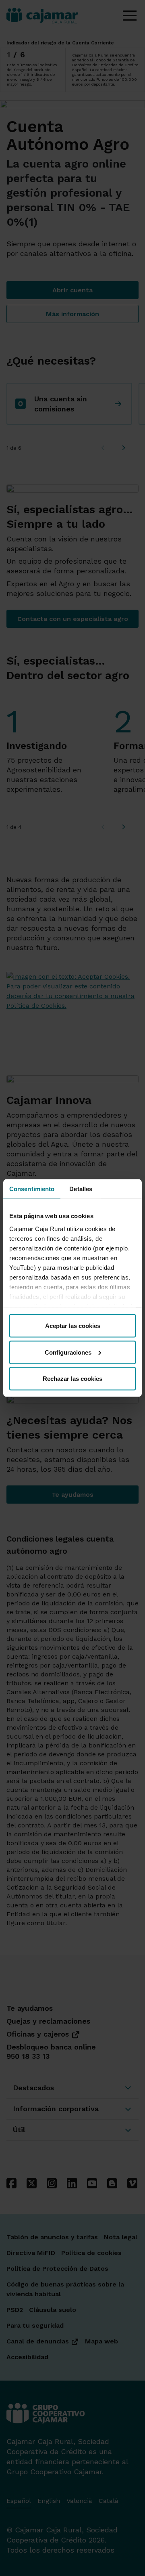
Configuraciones (68, 1352)
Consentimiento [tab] (32, 1189)
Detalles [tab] (81, 1189)
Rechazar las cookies (72, 1379)
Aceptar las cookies (73, 1326)
